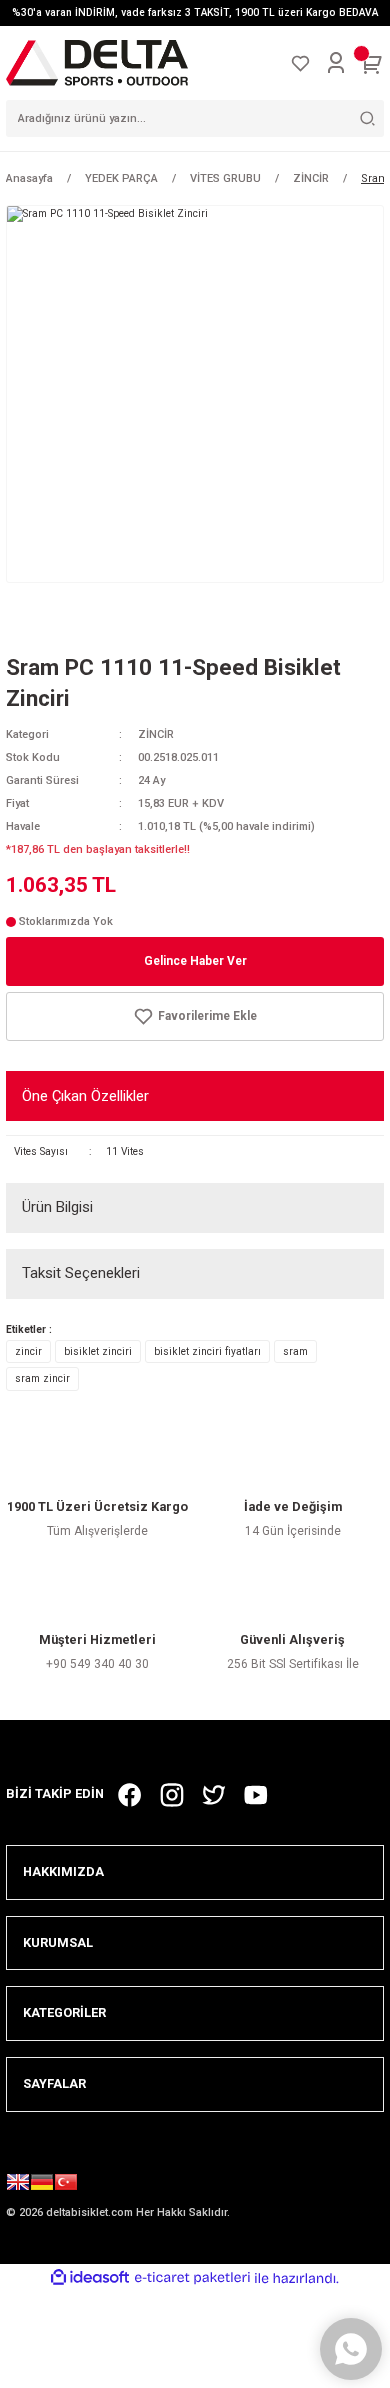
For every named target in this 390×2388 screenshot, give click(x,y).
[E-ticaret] (192, 2278)
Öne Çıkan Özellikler (85, 1096)
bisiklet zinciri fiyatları (207, 1351)
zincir (28, 1351)
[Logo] (97, 62)
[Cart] (372, 63)
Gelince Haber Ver (195, 961)
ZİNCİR (156, 734)
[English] (18, 2185)
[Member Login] (336, 63)
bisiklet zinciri (98, 1351)
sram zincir (42, 1378)
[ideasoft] (90, 2278)
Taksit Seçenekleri (81, 1273)
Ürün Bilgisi (57, 1207)
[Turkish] (66, 2185)
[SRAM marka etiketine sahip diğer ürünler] (66, 621)
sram (295, 1351)
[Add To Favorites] (195, 1016)
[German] (42, 2185)
